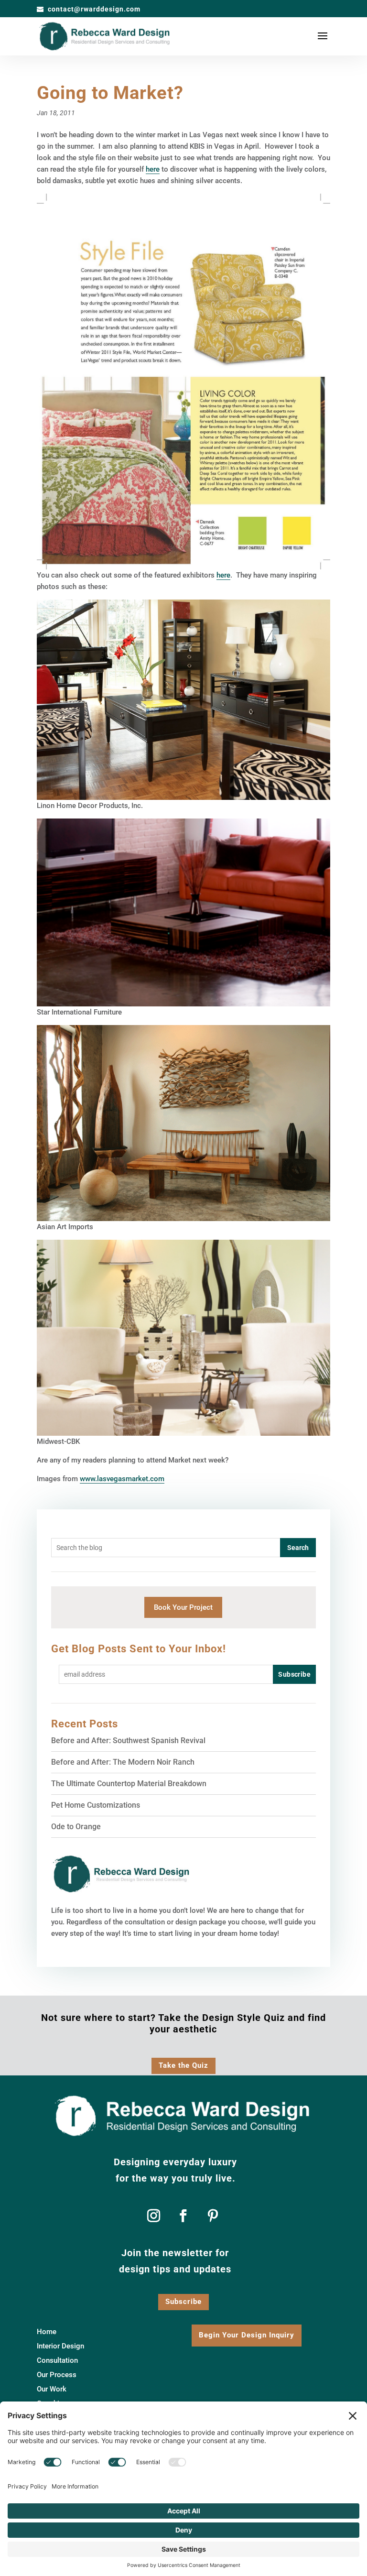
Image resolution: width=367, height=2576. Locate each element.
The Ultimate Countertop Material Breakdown (129, 1784)
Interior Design (60, 2347)
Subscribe (183, 2302)
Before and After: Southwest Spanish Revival (128, 1741)
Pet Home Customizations (96, 1805)
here (153, 169)
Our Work (52, 2390)
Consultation (57, 2361)
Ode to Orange (76, 1827)
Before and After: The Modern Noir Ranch (123, 1762)
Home (47, 2332)
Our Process (57, 2375)
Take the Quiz (183, 2065)
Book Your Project (183, 1607)
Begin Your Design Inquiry (247, 2335)
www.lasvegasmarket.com (122, 1479)
